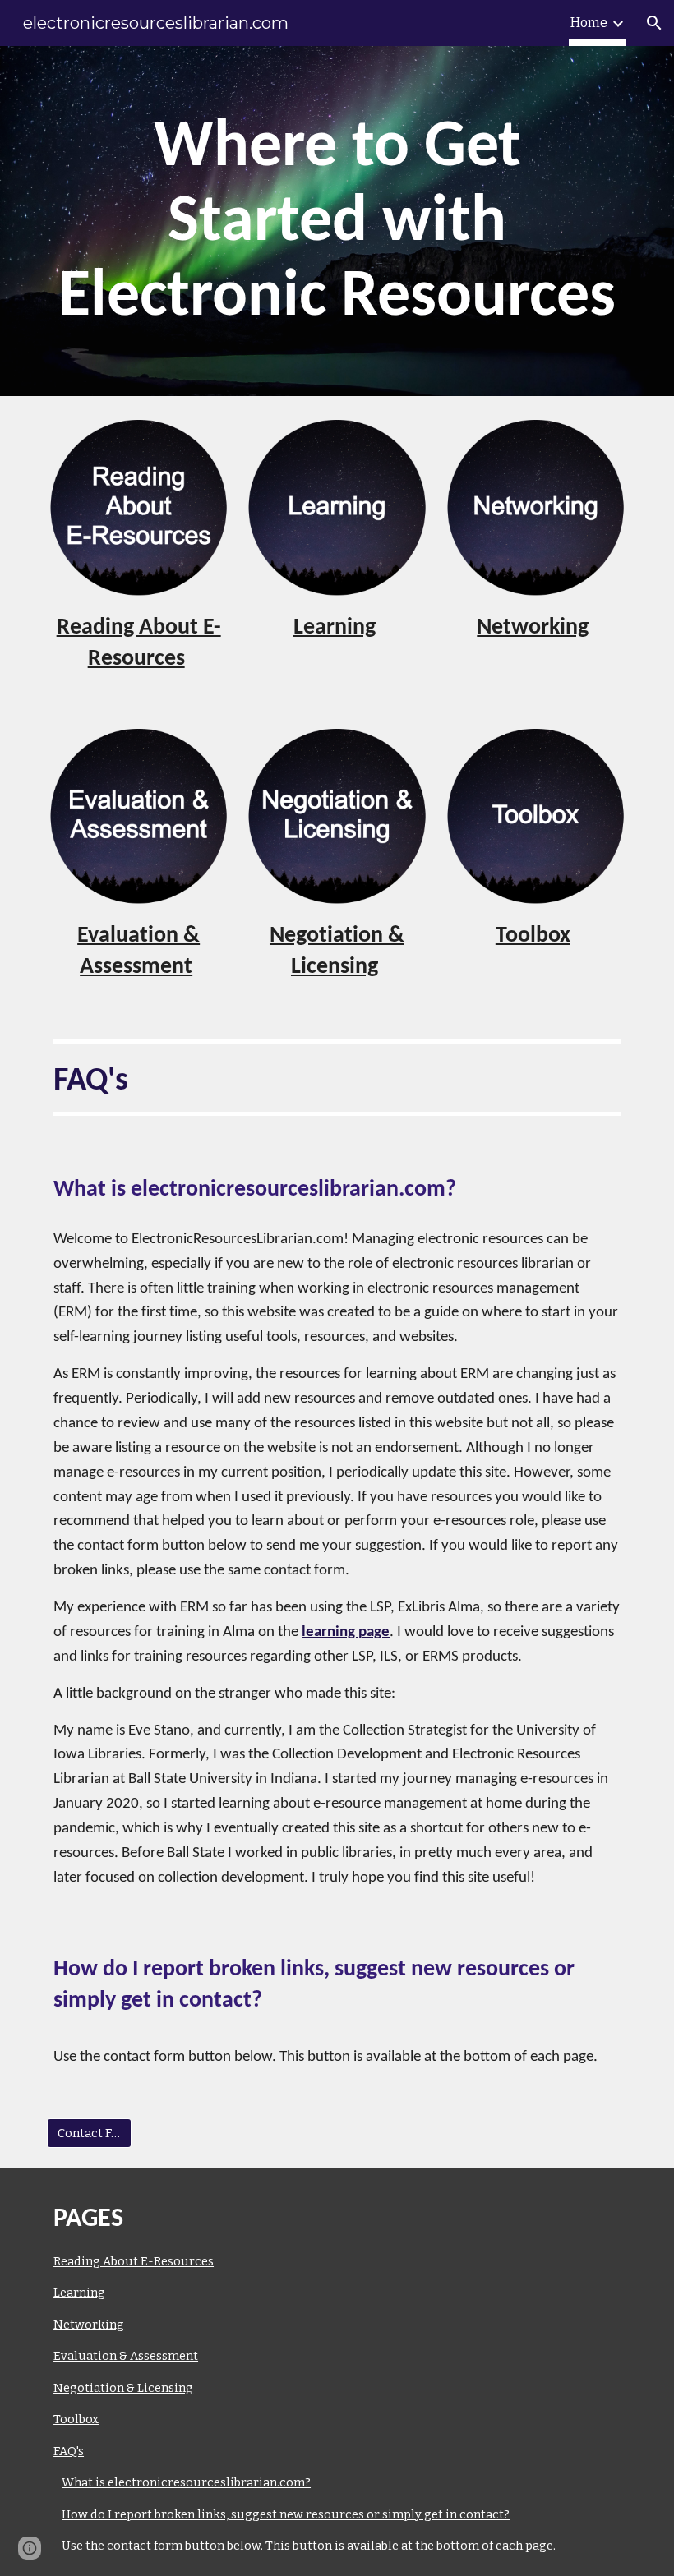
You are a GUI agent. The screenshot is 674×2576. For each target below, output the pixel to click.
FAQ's (69, 2451)
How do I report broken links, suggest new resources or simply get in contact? (286, 2514)
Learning (79, 2293)
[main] (337, 221)
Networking (89, 2325)
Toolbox (76, 2419)
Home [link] (589, 23)
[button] (654, 23)
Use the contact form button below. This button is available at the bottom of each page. (309, 2546)
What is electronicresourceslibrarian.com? (186, 2482)
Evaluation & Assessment (126, 2356)
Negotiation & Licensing (123, 2388)
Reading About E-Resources (134, 2261)
